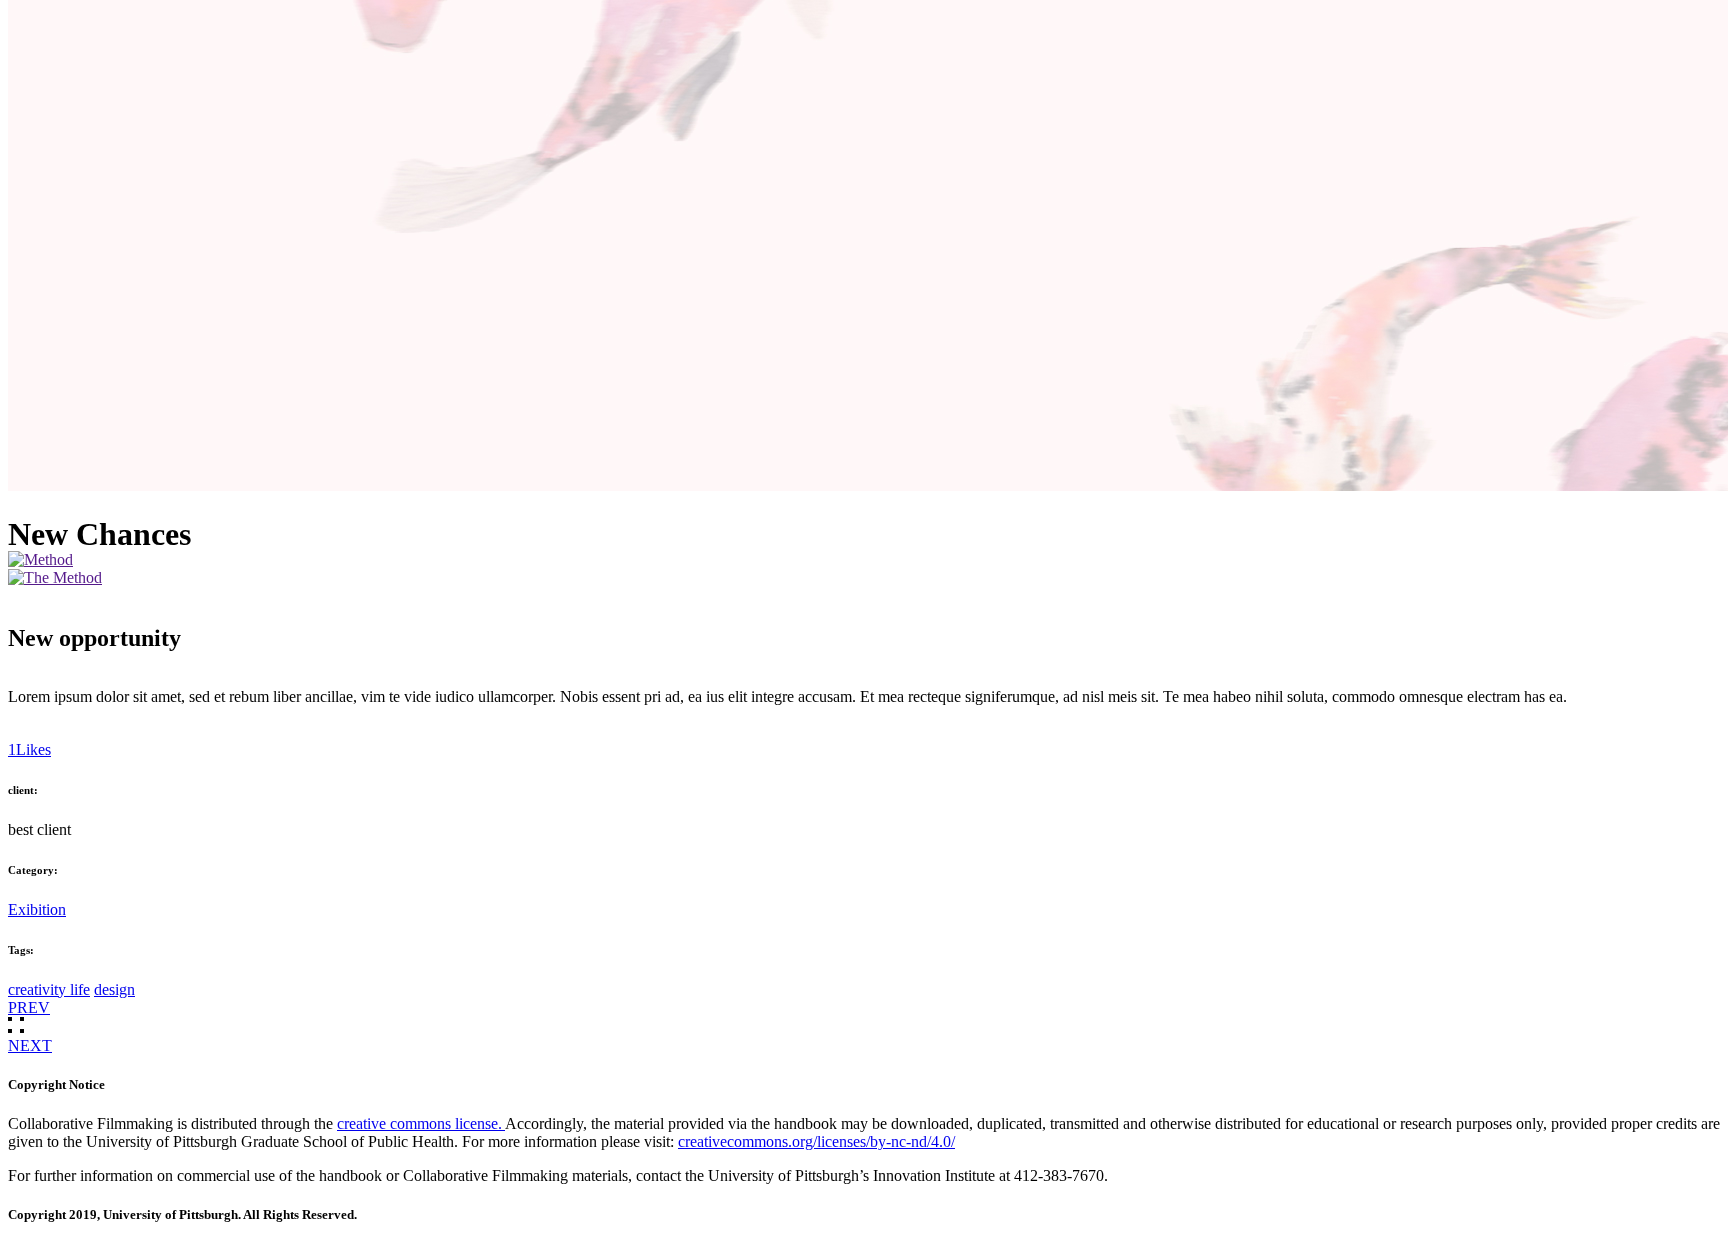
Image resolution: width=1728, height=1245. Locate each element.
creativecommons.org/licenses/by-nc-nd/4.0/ (816, 1141)
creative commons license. (421, 1123)
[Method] (40, 559)
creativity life (49, 989)
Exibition (37, 909)
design (114, 989)
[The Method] (55, 577)
